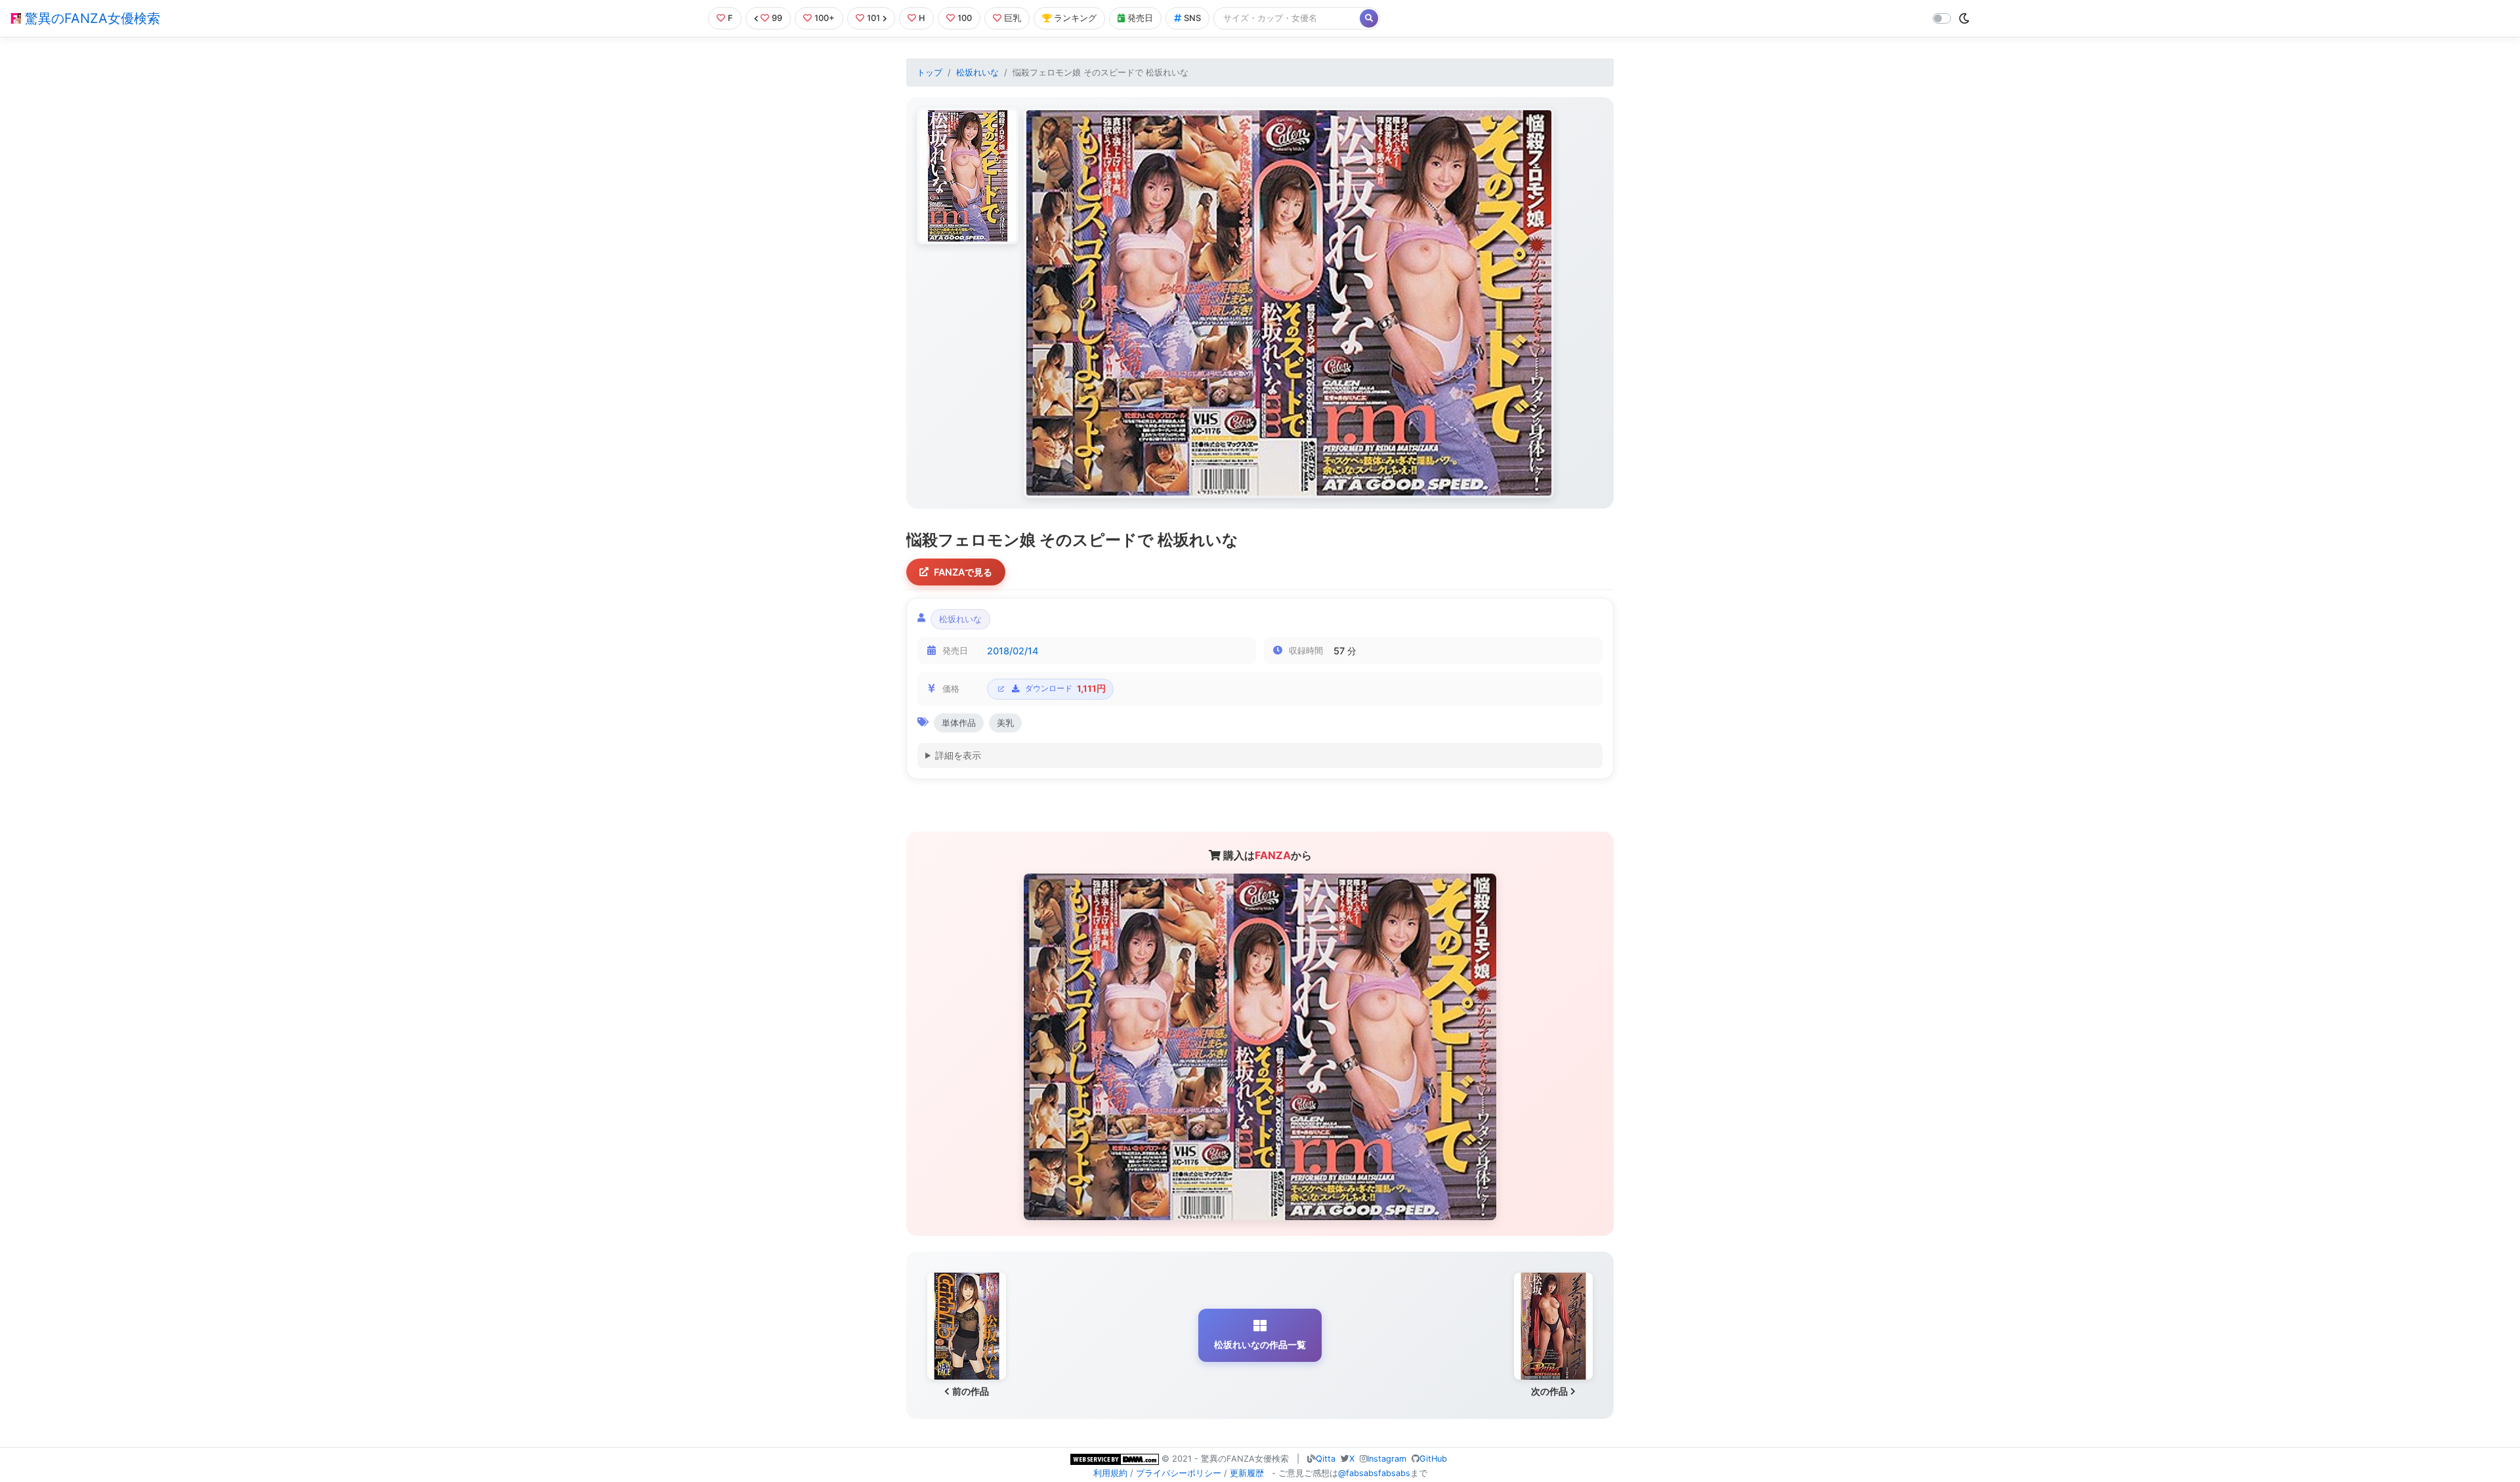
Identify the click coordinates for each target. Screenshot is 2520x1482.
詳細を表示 (958, 755)
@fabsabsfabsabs (1374, 1473)
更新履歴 (1247, 1473)
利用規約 (1110, 1473)
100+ (825, 18)
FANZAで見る (963, 572)
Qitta (1326, 1459)
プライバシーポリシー (1179, 1473)
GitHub (1433, 1459)
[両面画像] (1289, 303)
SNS (1192, 18)
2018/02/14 (1013, 651)
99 (777, 18)
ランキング (1075, 18)
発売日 (1140, 18)
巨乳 (1013, 18)
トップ (930, 73)
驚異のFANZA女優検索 (91, 18)
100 (965, 18)
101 (873, 18)
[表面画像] (968, 176)
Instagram (1387, 1459)
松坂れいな (977, 73)
